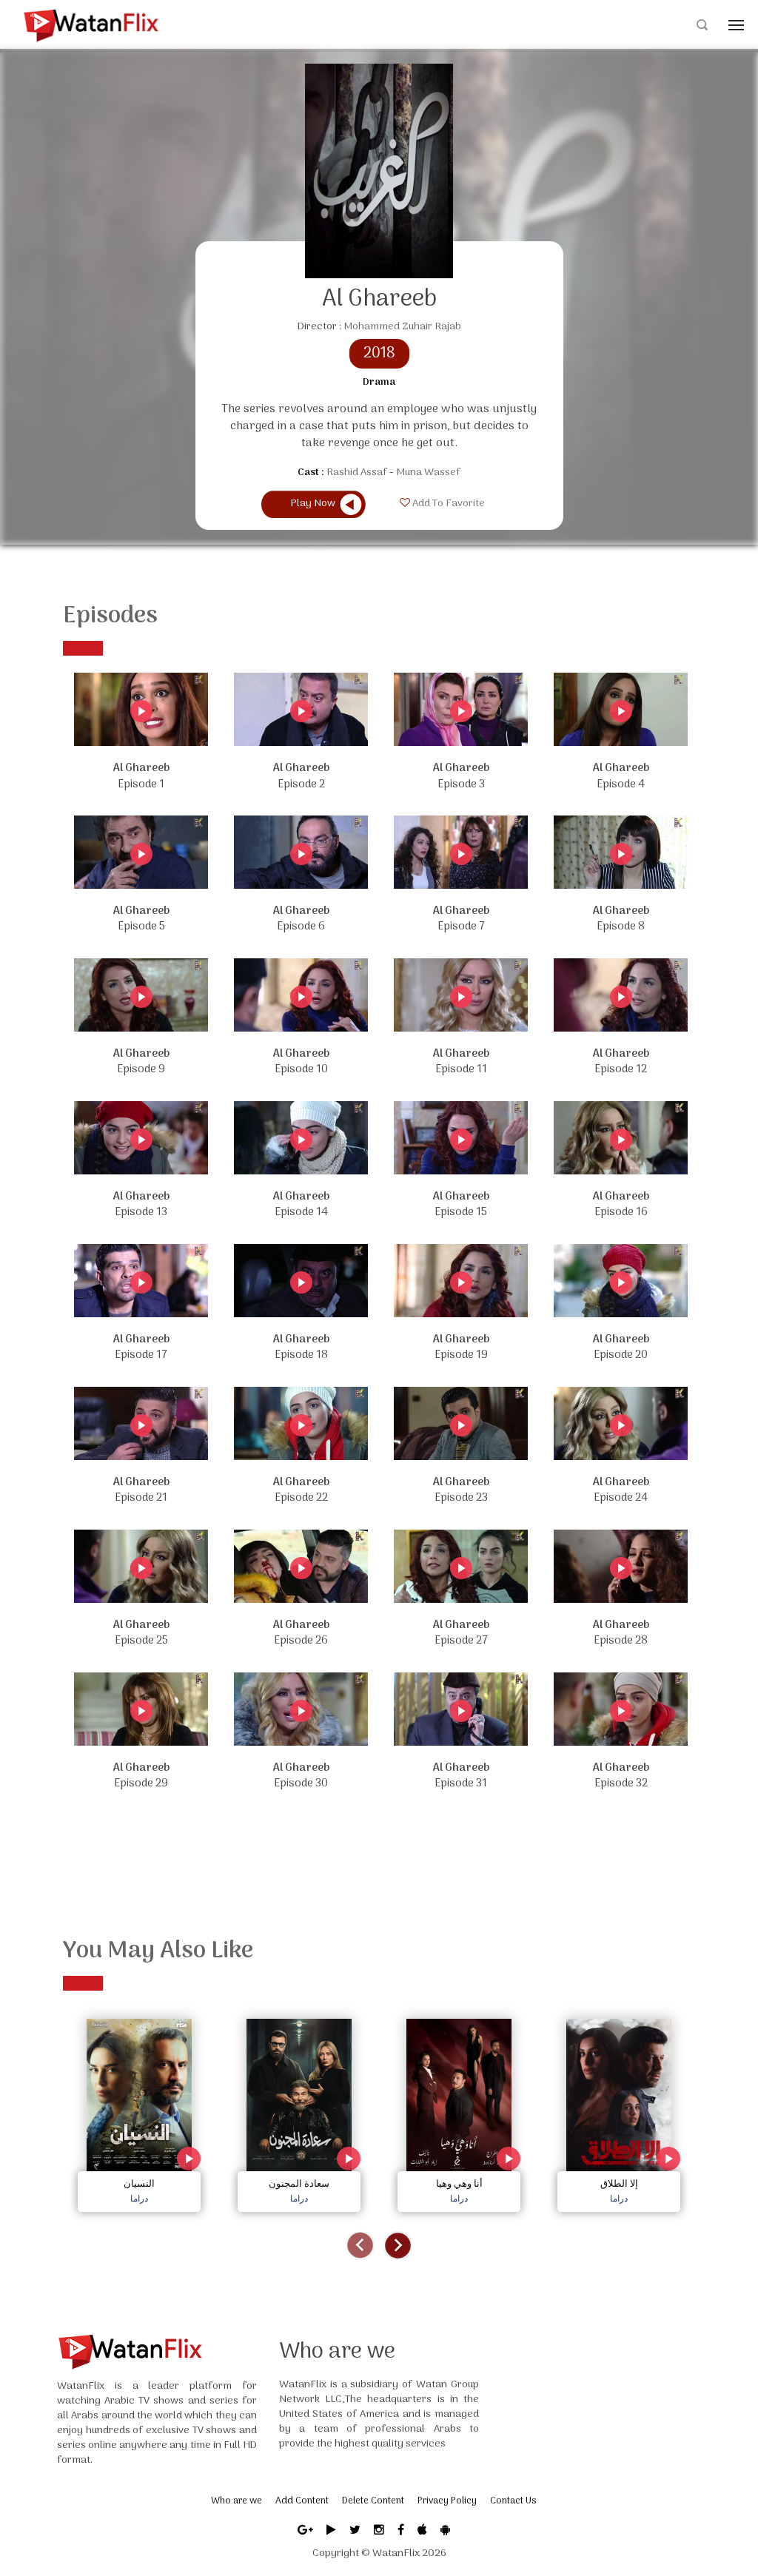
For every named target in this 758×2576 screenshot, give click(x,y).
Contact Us (513, 2501)
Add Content (302, 2501)
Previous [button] (360, 2246)
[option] (139, 2112)
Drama (379, 383)
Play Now (313, 504)
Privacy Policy (447, 2501)
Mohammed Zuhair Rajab (402, 327)
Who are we (237, 2501)
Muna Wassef (428, 473)
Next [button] (398, 2246)
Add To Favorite (447, 504)
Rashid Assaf (357, 473)
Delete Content (373, 2501)
